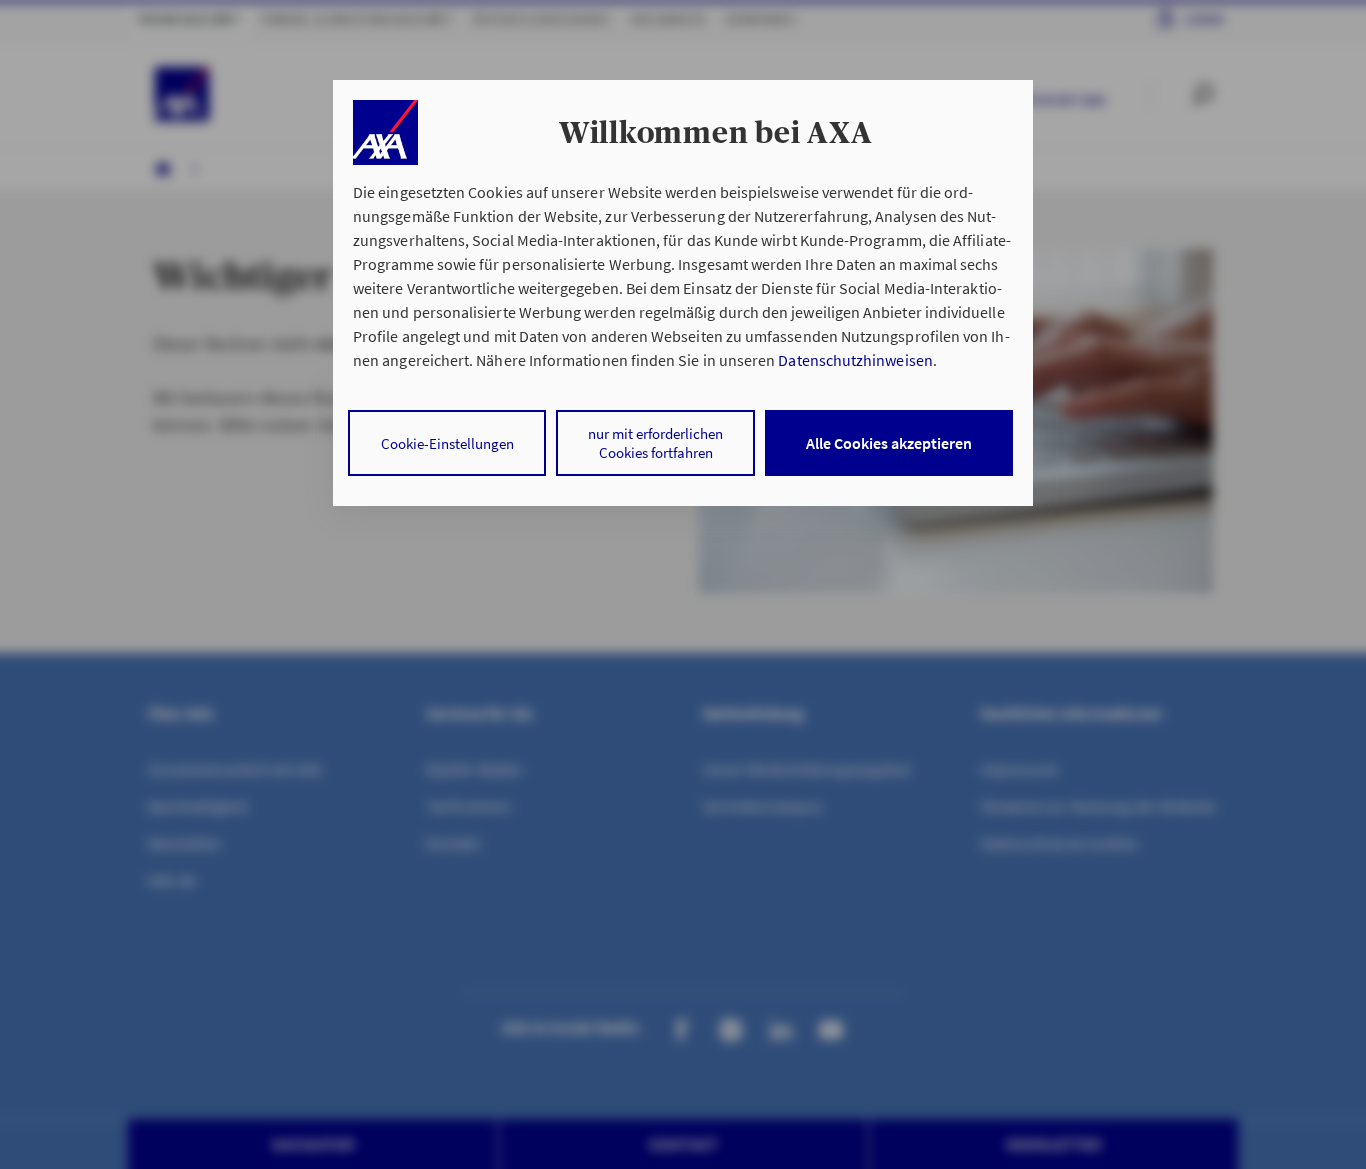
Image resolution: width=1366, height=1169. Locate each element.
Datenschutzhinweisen (855, 360)
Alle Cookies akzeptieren (889, 443)
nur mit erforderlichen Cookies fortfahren (655, 443)
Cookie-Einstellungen (447, 443)
